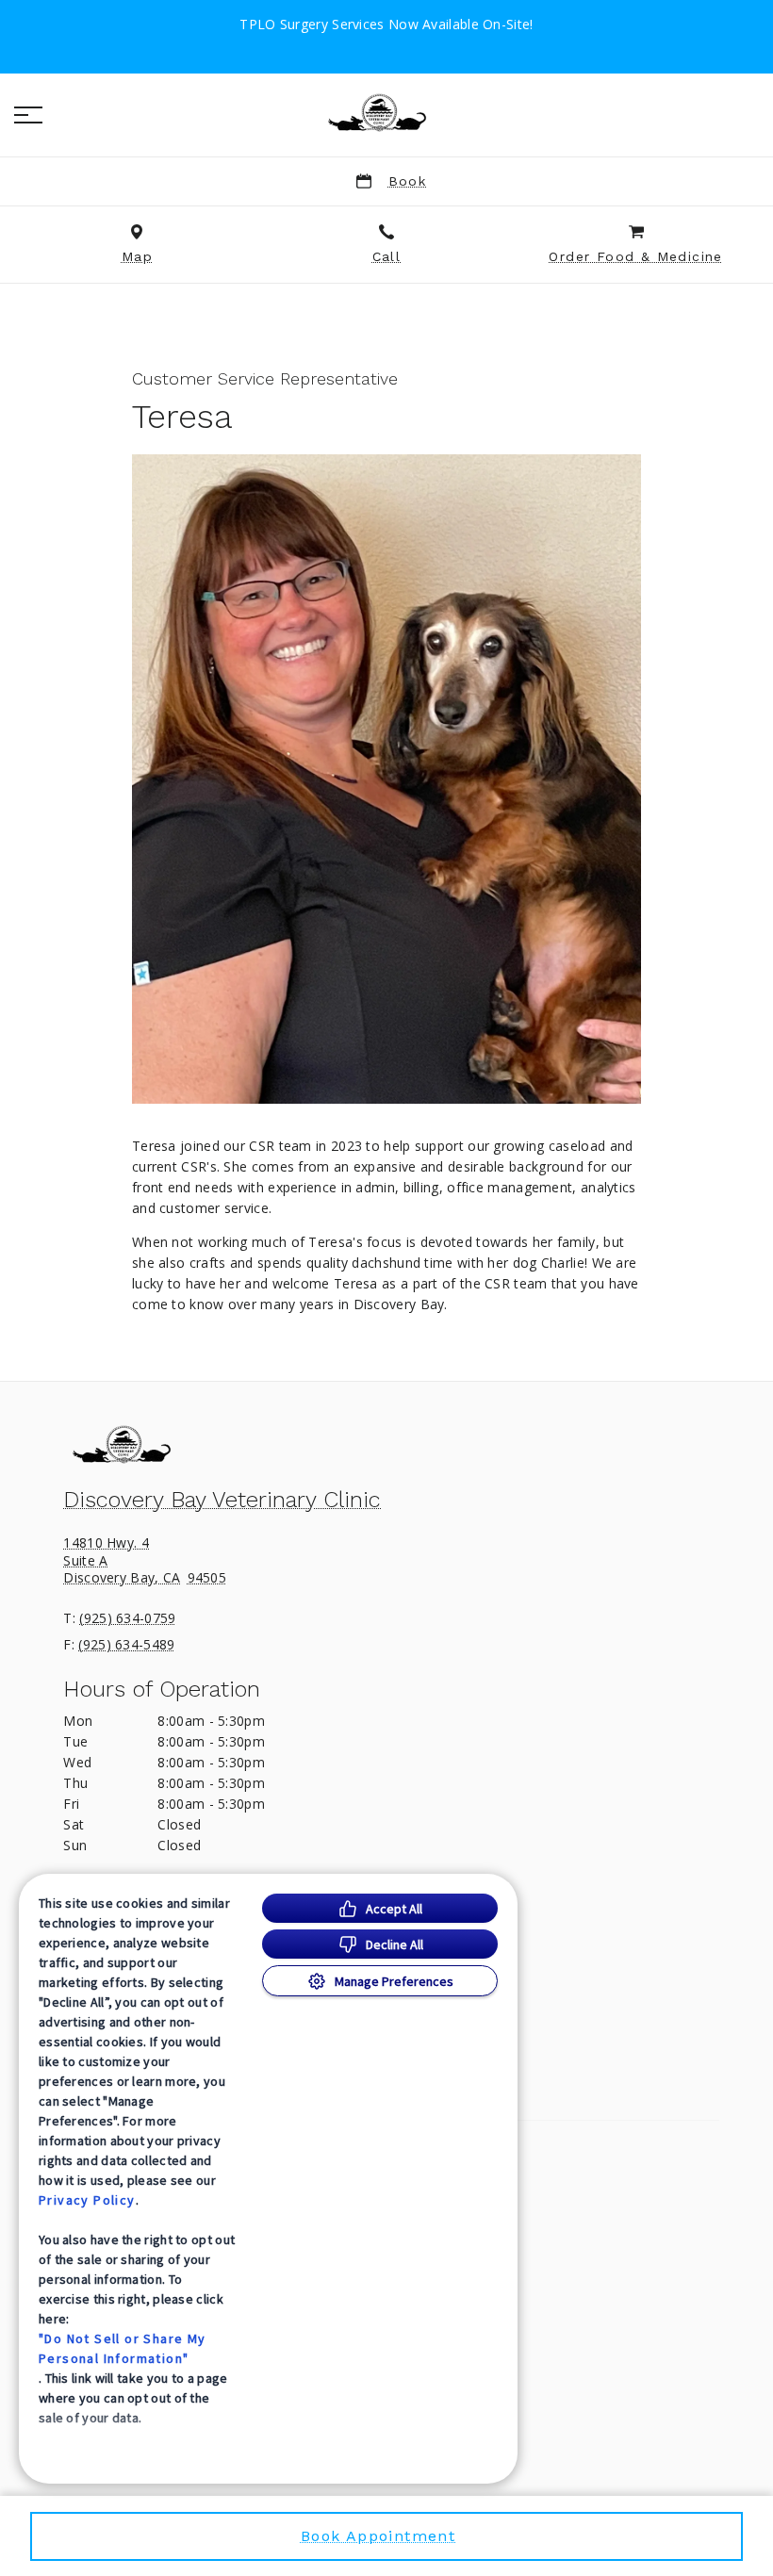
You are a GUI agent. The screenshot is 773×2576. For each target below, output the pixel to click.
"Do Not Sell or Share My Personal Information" (123, 2348)
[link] (386, 112)
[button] (28, 115)
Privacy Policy (87, 2200)
